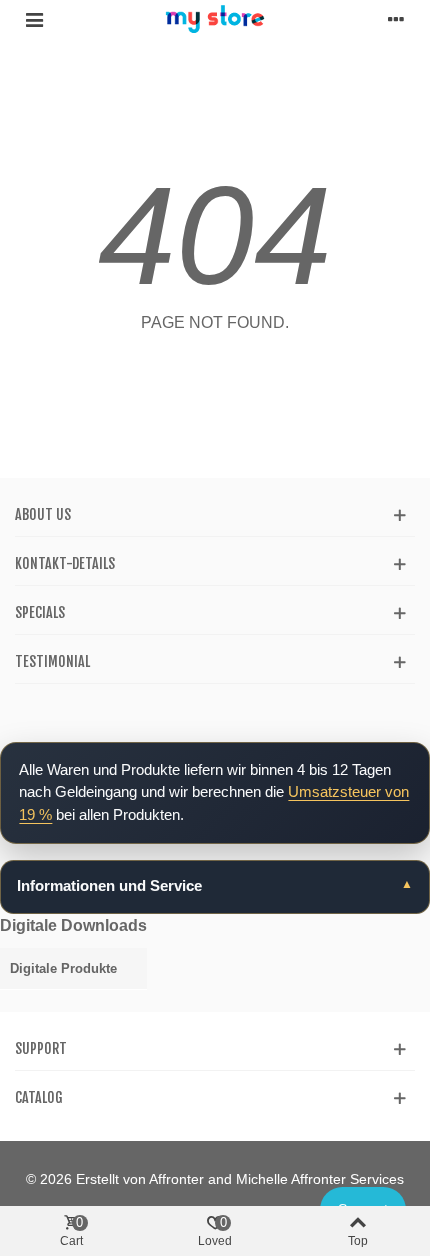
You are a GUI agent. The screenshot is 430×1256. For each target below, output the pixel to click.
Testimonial (52, 661)
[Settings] (396, 19)
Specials (40, 612)
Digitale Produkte (63, 968)
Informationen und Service (109, 885)
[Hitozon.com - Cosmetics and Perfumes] (215, 19)
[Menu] (34, 19)
